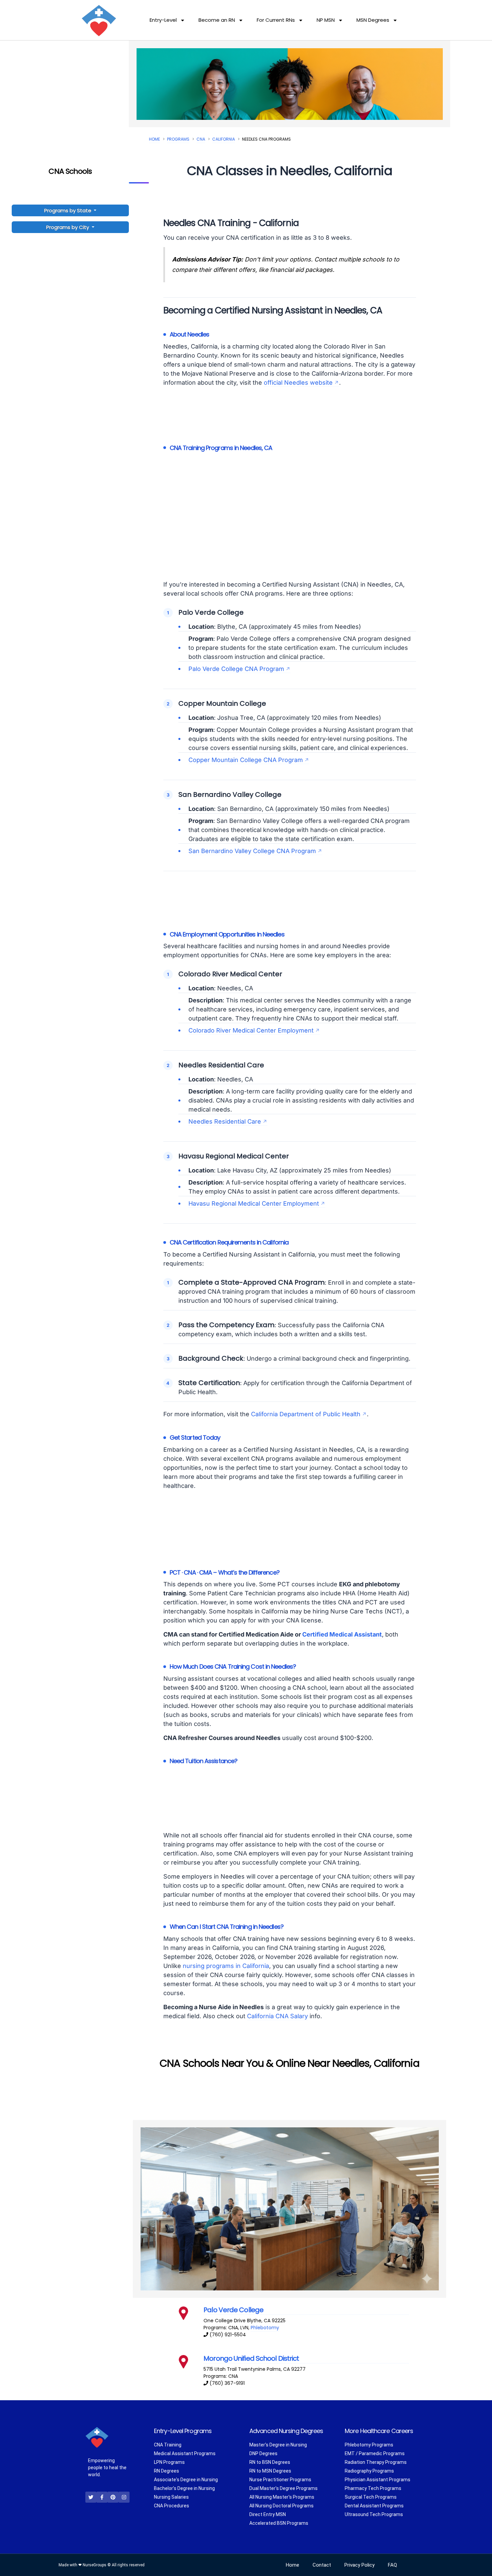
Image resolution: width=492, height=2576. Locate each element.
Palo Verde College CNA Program (236, 669)
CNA (201, 139)
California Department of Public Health (306, 1414)
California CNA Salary (277, 2016)
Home (154, 139)
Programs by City (68, 227)
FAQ (392, 2565)
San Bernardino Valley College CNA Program (252, 851)
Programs (178, 139)
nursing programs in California (226, 1966)
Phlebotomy (265, 2328)
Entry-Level (163, 20)
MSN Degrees (373, 20)
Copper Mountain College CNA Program (246, 760)
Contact (322, 2565)
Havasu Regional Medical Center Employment (254, 1203)
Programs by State (68, 210)
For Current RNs (276, 20)
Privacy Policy (359, 2565)
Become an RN (217, 20)
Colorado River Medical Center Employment (251, 1030)
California (224, 139)
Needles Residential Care (225, 1121)
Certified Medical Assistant (342, 1634)
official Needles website (298, 383)
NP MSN (326, 20)
